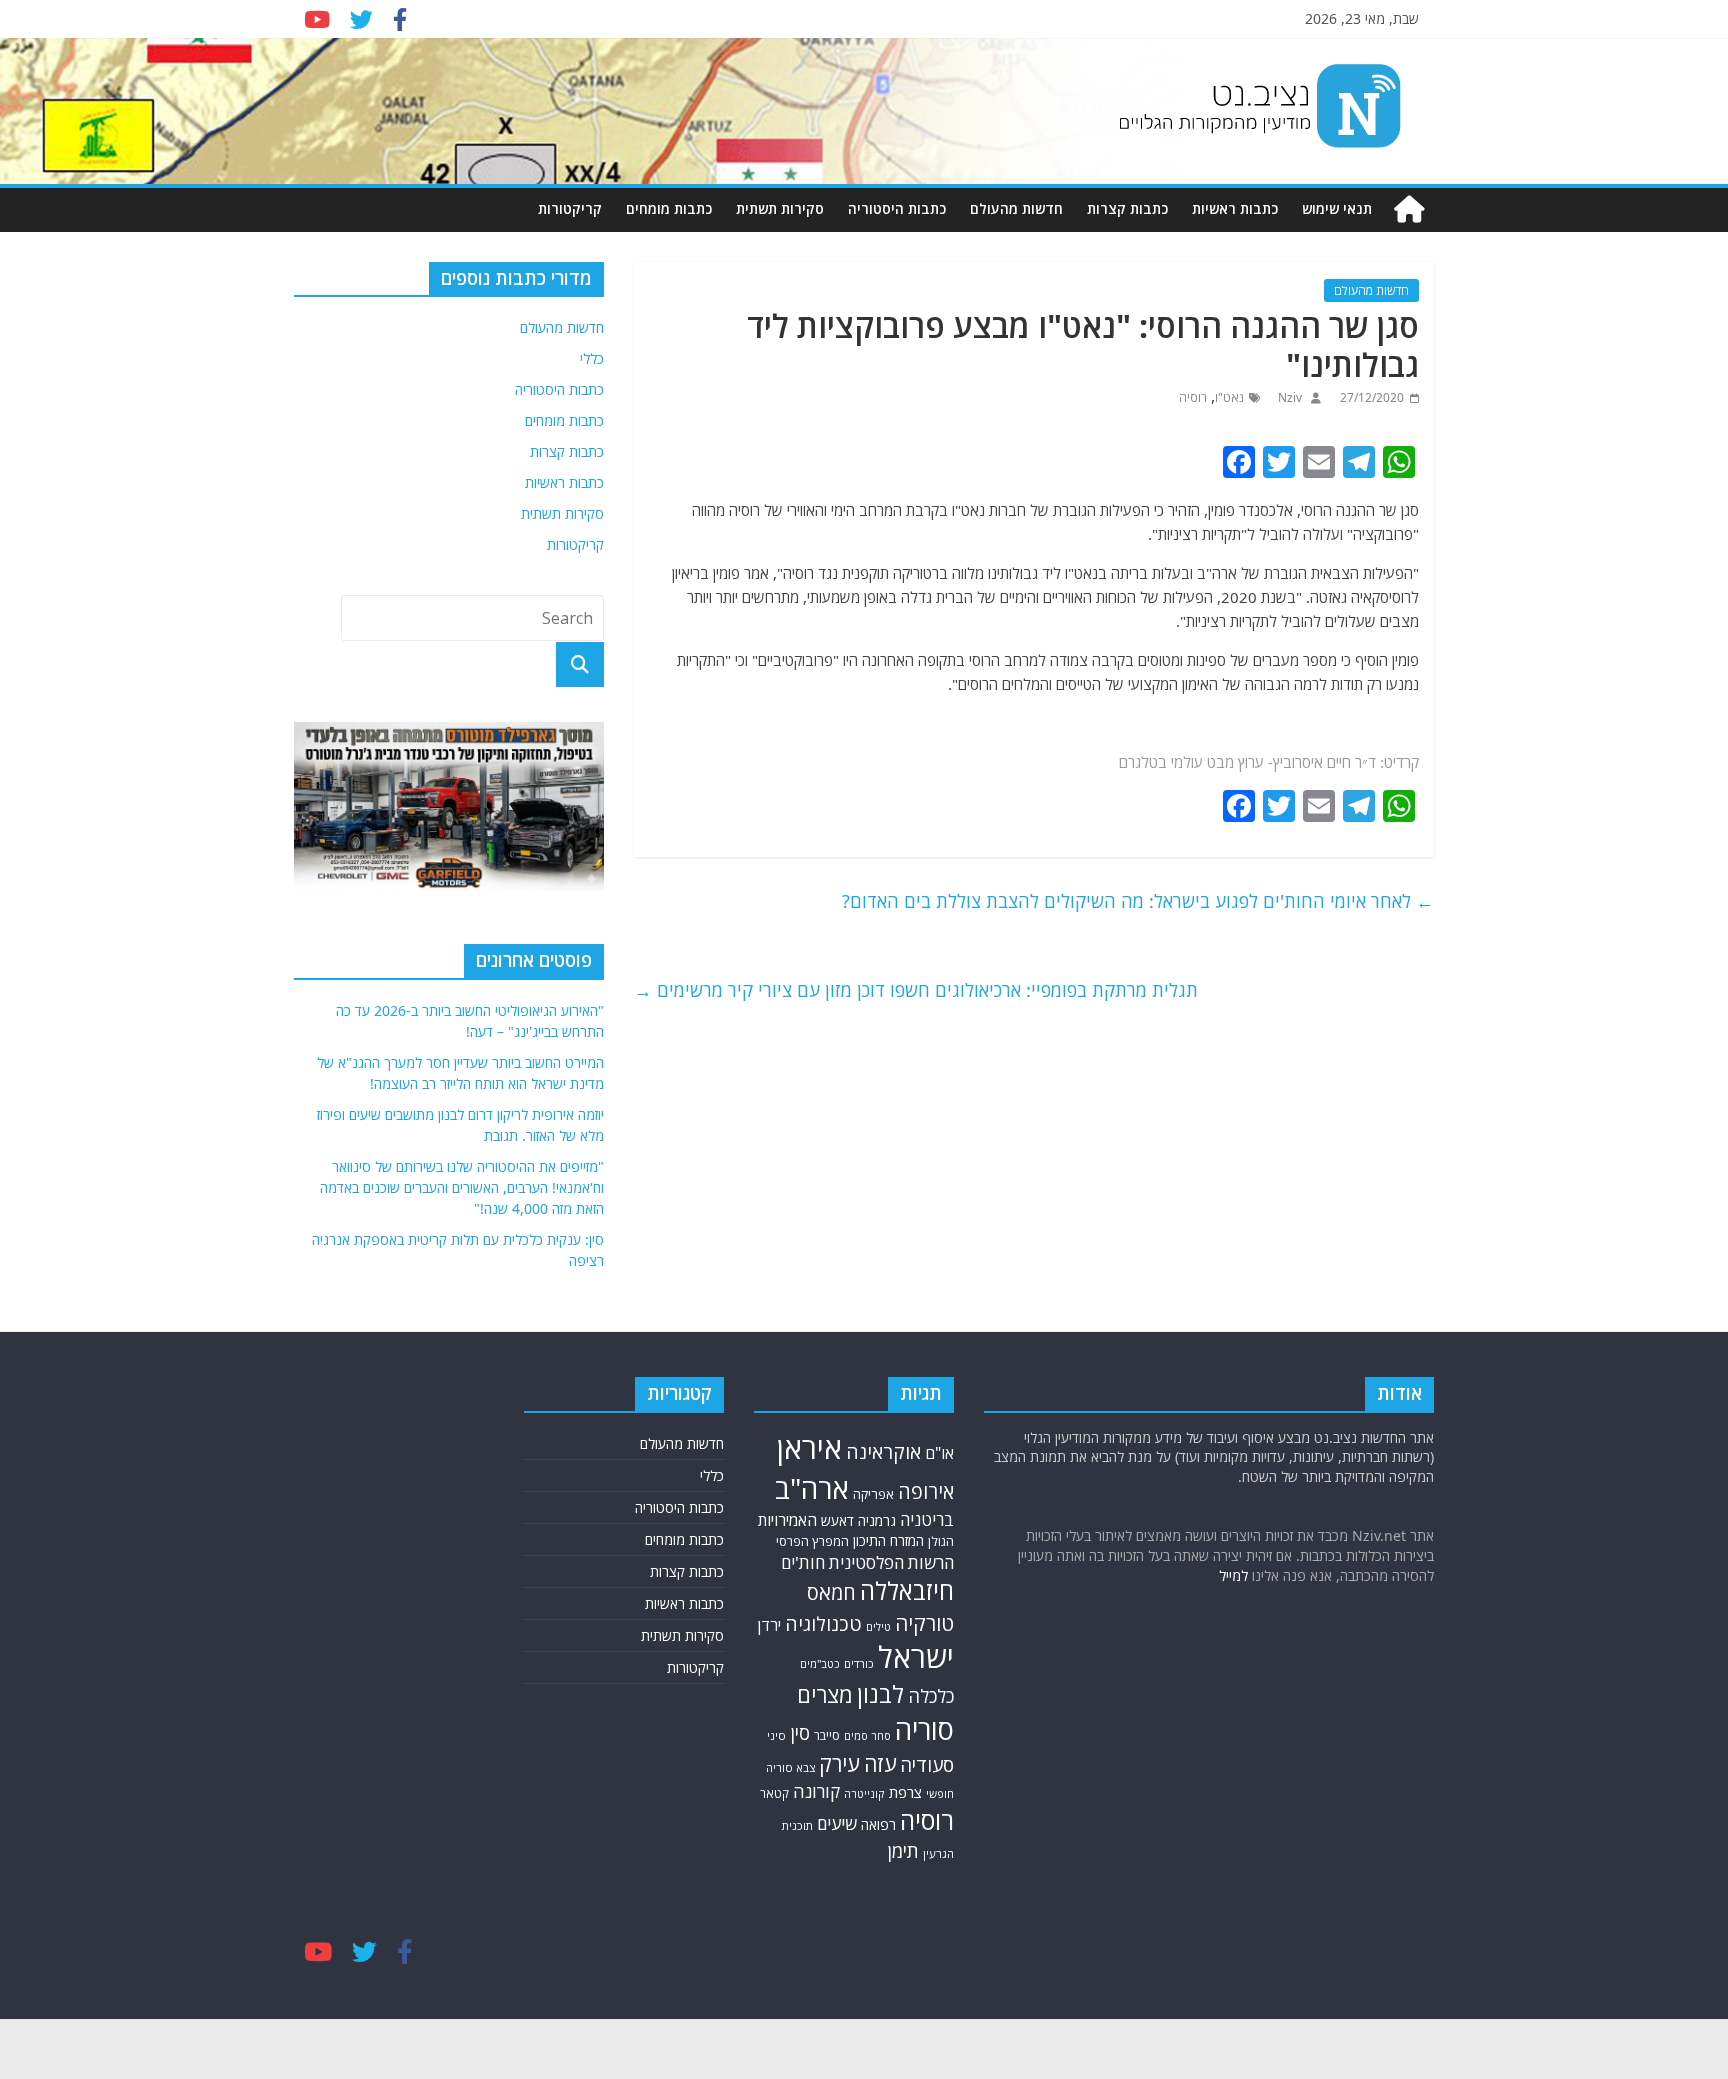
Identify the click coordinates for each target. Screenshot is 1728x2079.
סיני (776, 1735)
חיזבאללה (907, 1590)
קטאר (774, 1793)
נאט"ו (1229, 397)
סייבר (827, 1735)
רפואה (878, 1824)
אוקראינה (883, 1451)
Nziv (1288, 397)
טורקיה (924, 1623)
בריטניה (927, 1519)
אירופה (926, 1491)
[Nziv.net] (1409, 209)
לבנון (880, 1694)
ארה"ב (812, 1488)
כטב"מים (820, 1663)
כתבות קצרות (1127, 208)
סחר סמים (867, 1736)
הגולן (941, 1541)
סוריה (924, 1729)
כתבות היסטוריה (897, 208)
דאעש (837, 1520)
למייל (1233, 1575)
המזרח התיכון (888, 1540)
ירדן (769, 1625)
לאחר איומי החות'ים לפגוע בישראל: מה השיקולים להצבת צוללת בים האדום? (1138, 901)
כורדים (859, 1663)
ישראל (916, 1657)
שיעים (837, 1823)
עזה (880, 1763)
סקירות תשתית (780, 208)
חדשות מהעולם (1016, 208)
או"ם (939, 1453)
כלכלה (931, 1696)
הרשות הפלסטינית (891, 1562)
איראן (809, 1448)
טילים (878, 1626)
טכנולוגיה (823, 1623)
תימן (903, 1850)
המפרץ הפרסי (812, 1541)
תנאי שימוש (1337, 208)
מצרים (825, 1694)
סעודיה (927, 1765)
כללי (592, 358)
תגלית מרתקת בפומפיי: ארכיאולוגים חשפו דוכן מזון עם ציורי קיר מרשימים (916, 990)
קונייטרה (864, 1793)
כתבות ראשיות (1235, 208)
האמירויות (787, 1520)
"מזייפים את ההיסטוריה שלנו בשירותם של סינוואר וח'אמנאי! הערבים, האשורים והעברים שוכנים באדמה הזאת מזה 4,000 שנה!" (462, 1187)
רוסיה (1193, 397)
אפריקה (873, 1494)
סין (800, 1732)
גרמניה (877, 1520)
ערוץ (1251, 762)
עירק (839, 1763)
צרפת (905, 1792)
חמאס (831, 1592)
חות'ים (803, 1562)
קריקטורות (570, 208)
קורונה (816, 1791)
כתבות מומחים (669, 208)
